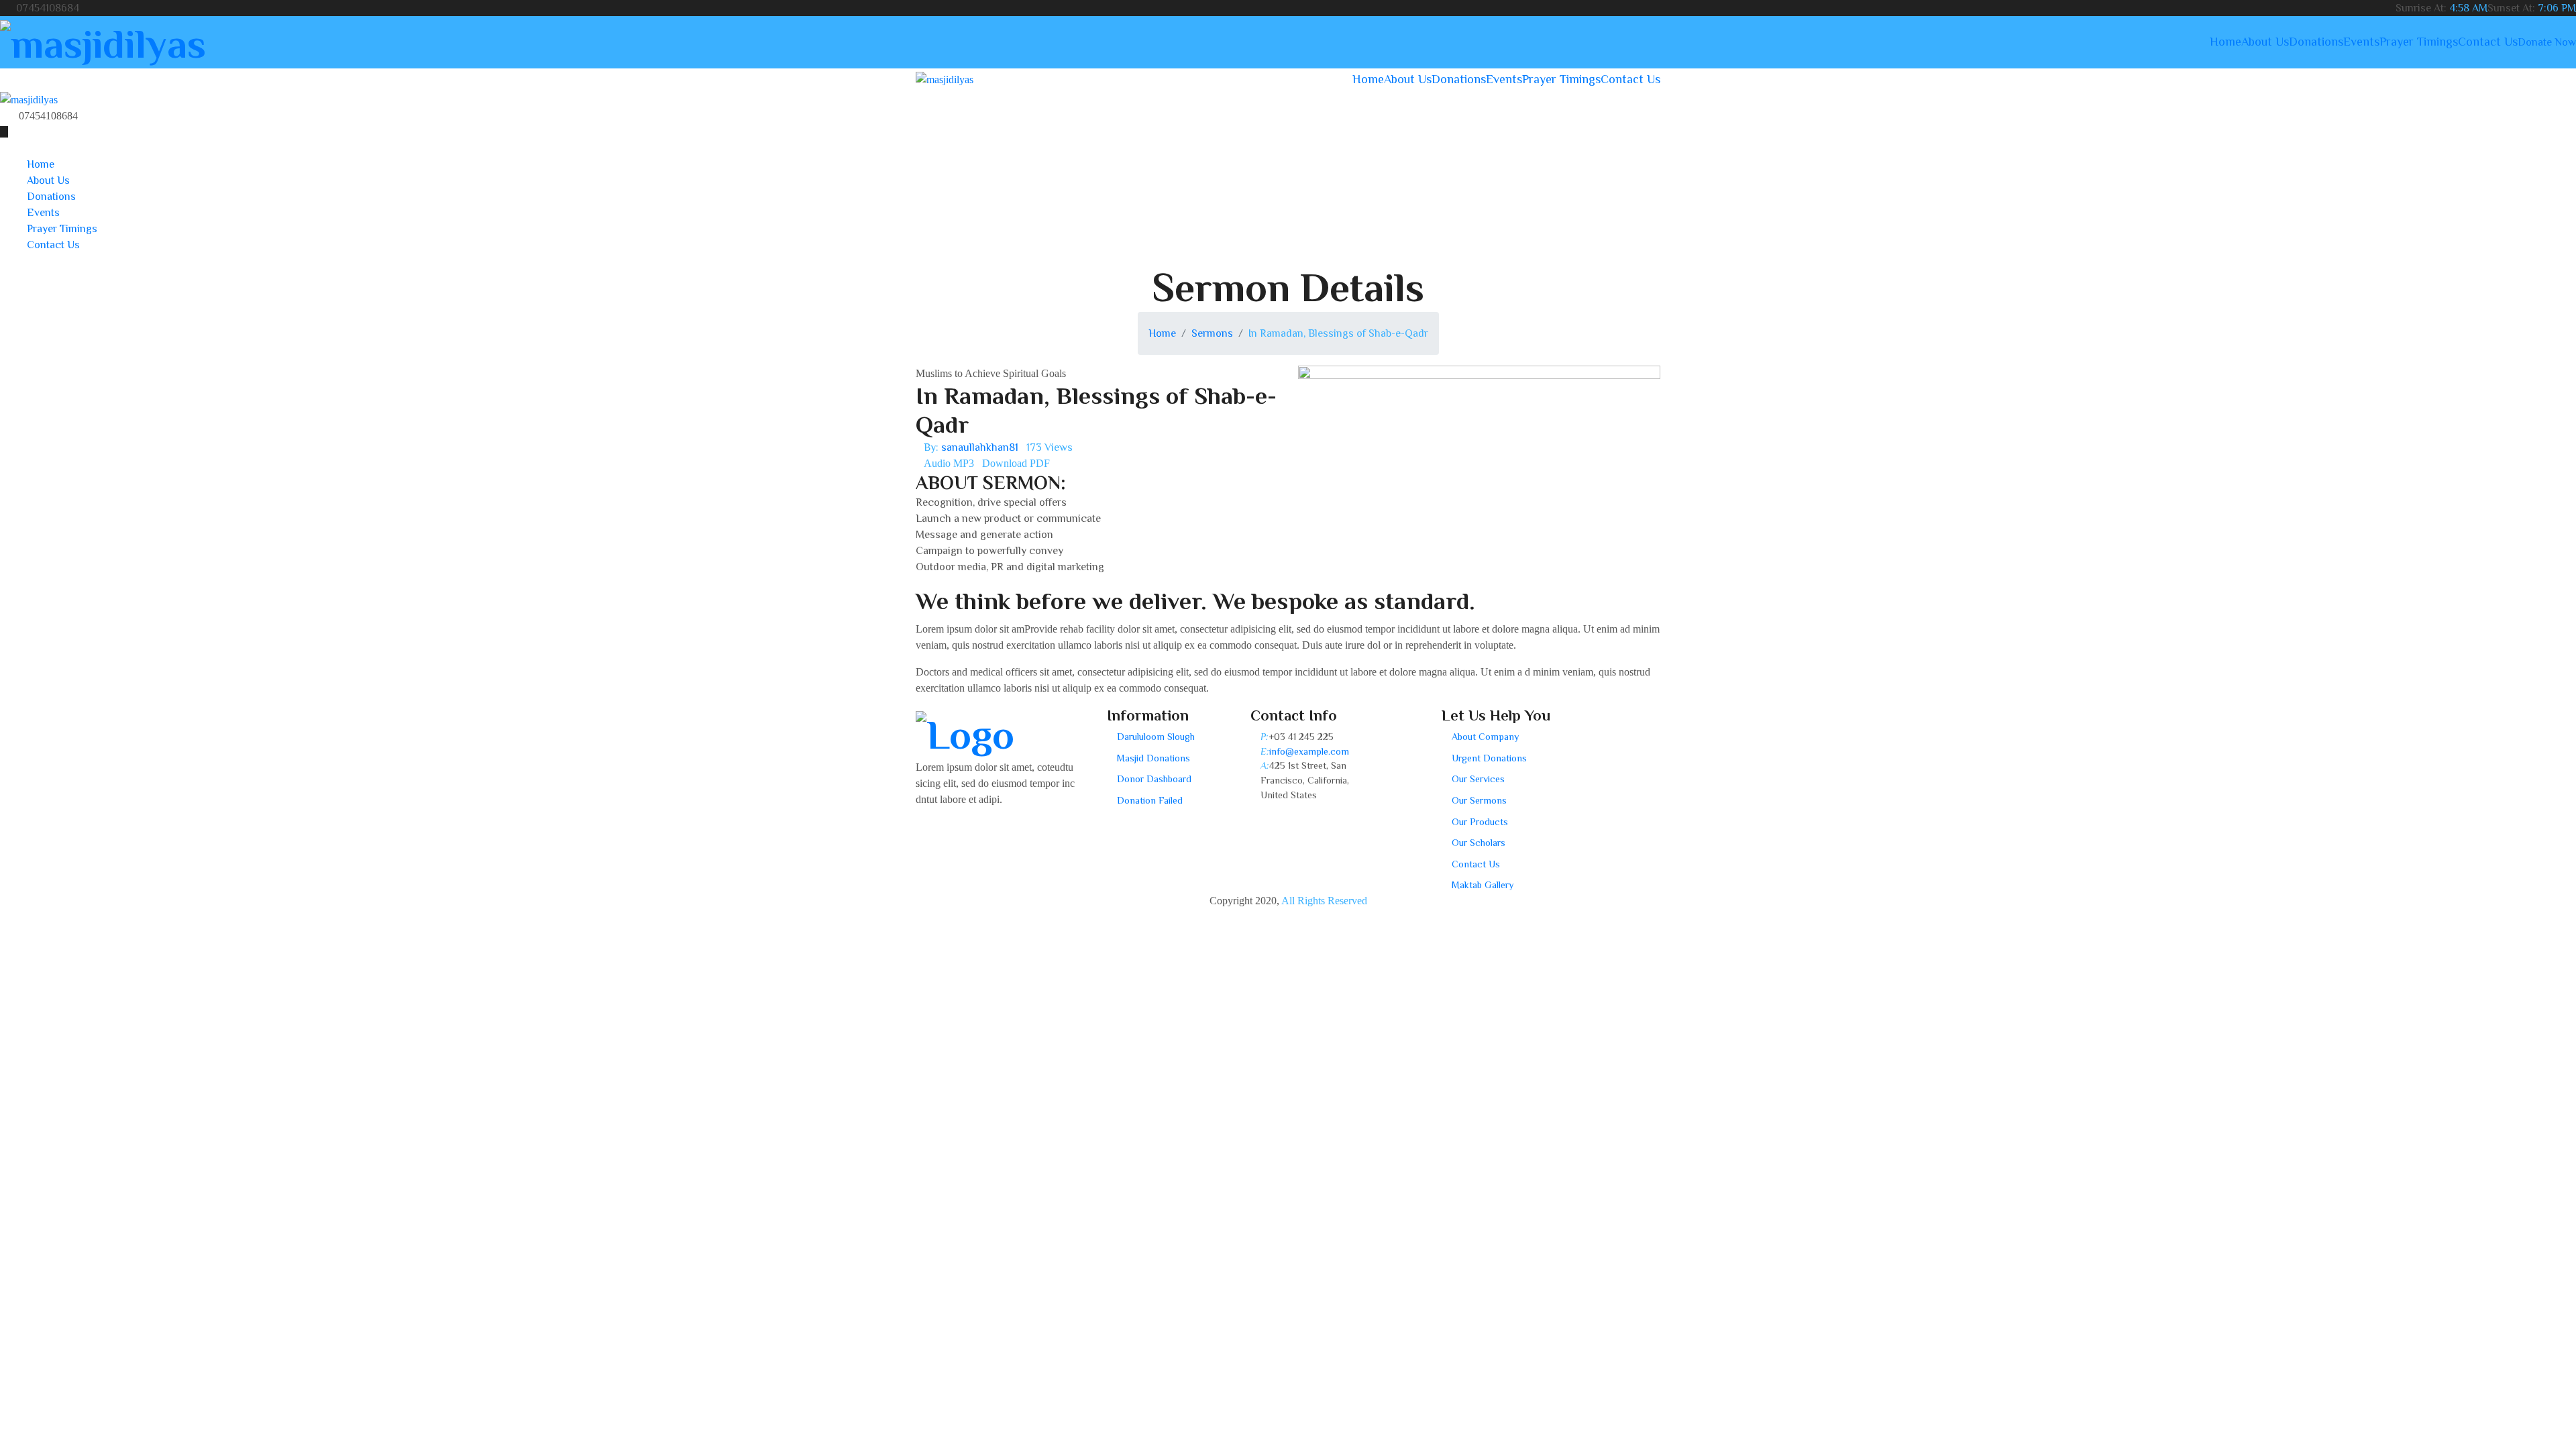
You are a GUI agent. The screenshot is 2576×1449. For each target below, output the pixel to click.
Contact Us (2488, 42)
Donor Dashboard (1154, 779)
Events (2361, 42)
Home (2225, 42)
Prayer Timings (2419, 42)
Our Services (1478, 779)
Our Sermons (1479, 800)
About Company (1485, 737)
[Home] (29, 99)
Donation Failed (1150, 800)
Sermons (1212, 333)
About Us (2265, 42)
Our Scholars (1479, 843)
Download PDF (1016, 463)
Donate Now (2547, 42)
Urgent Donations (1489, 758)
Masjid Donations (1153, 758)
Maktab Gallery (1483, 885)
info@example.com (1309, 751)
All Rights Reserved (1324, 901)
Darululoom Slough (1156, 737)
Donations (2316, 42)
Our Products (1480, 822)
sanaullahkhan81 (980, 447)
